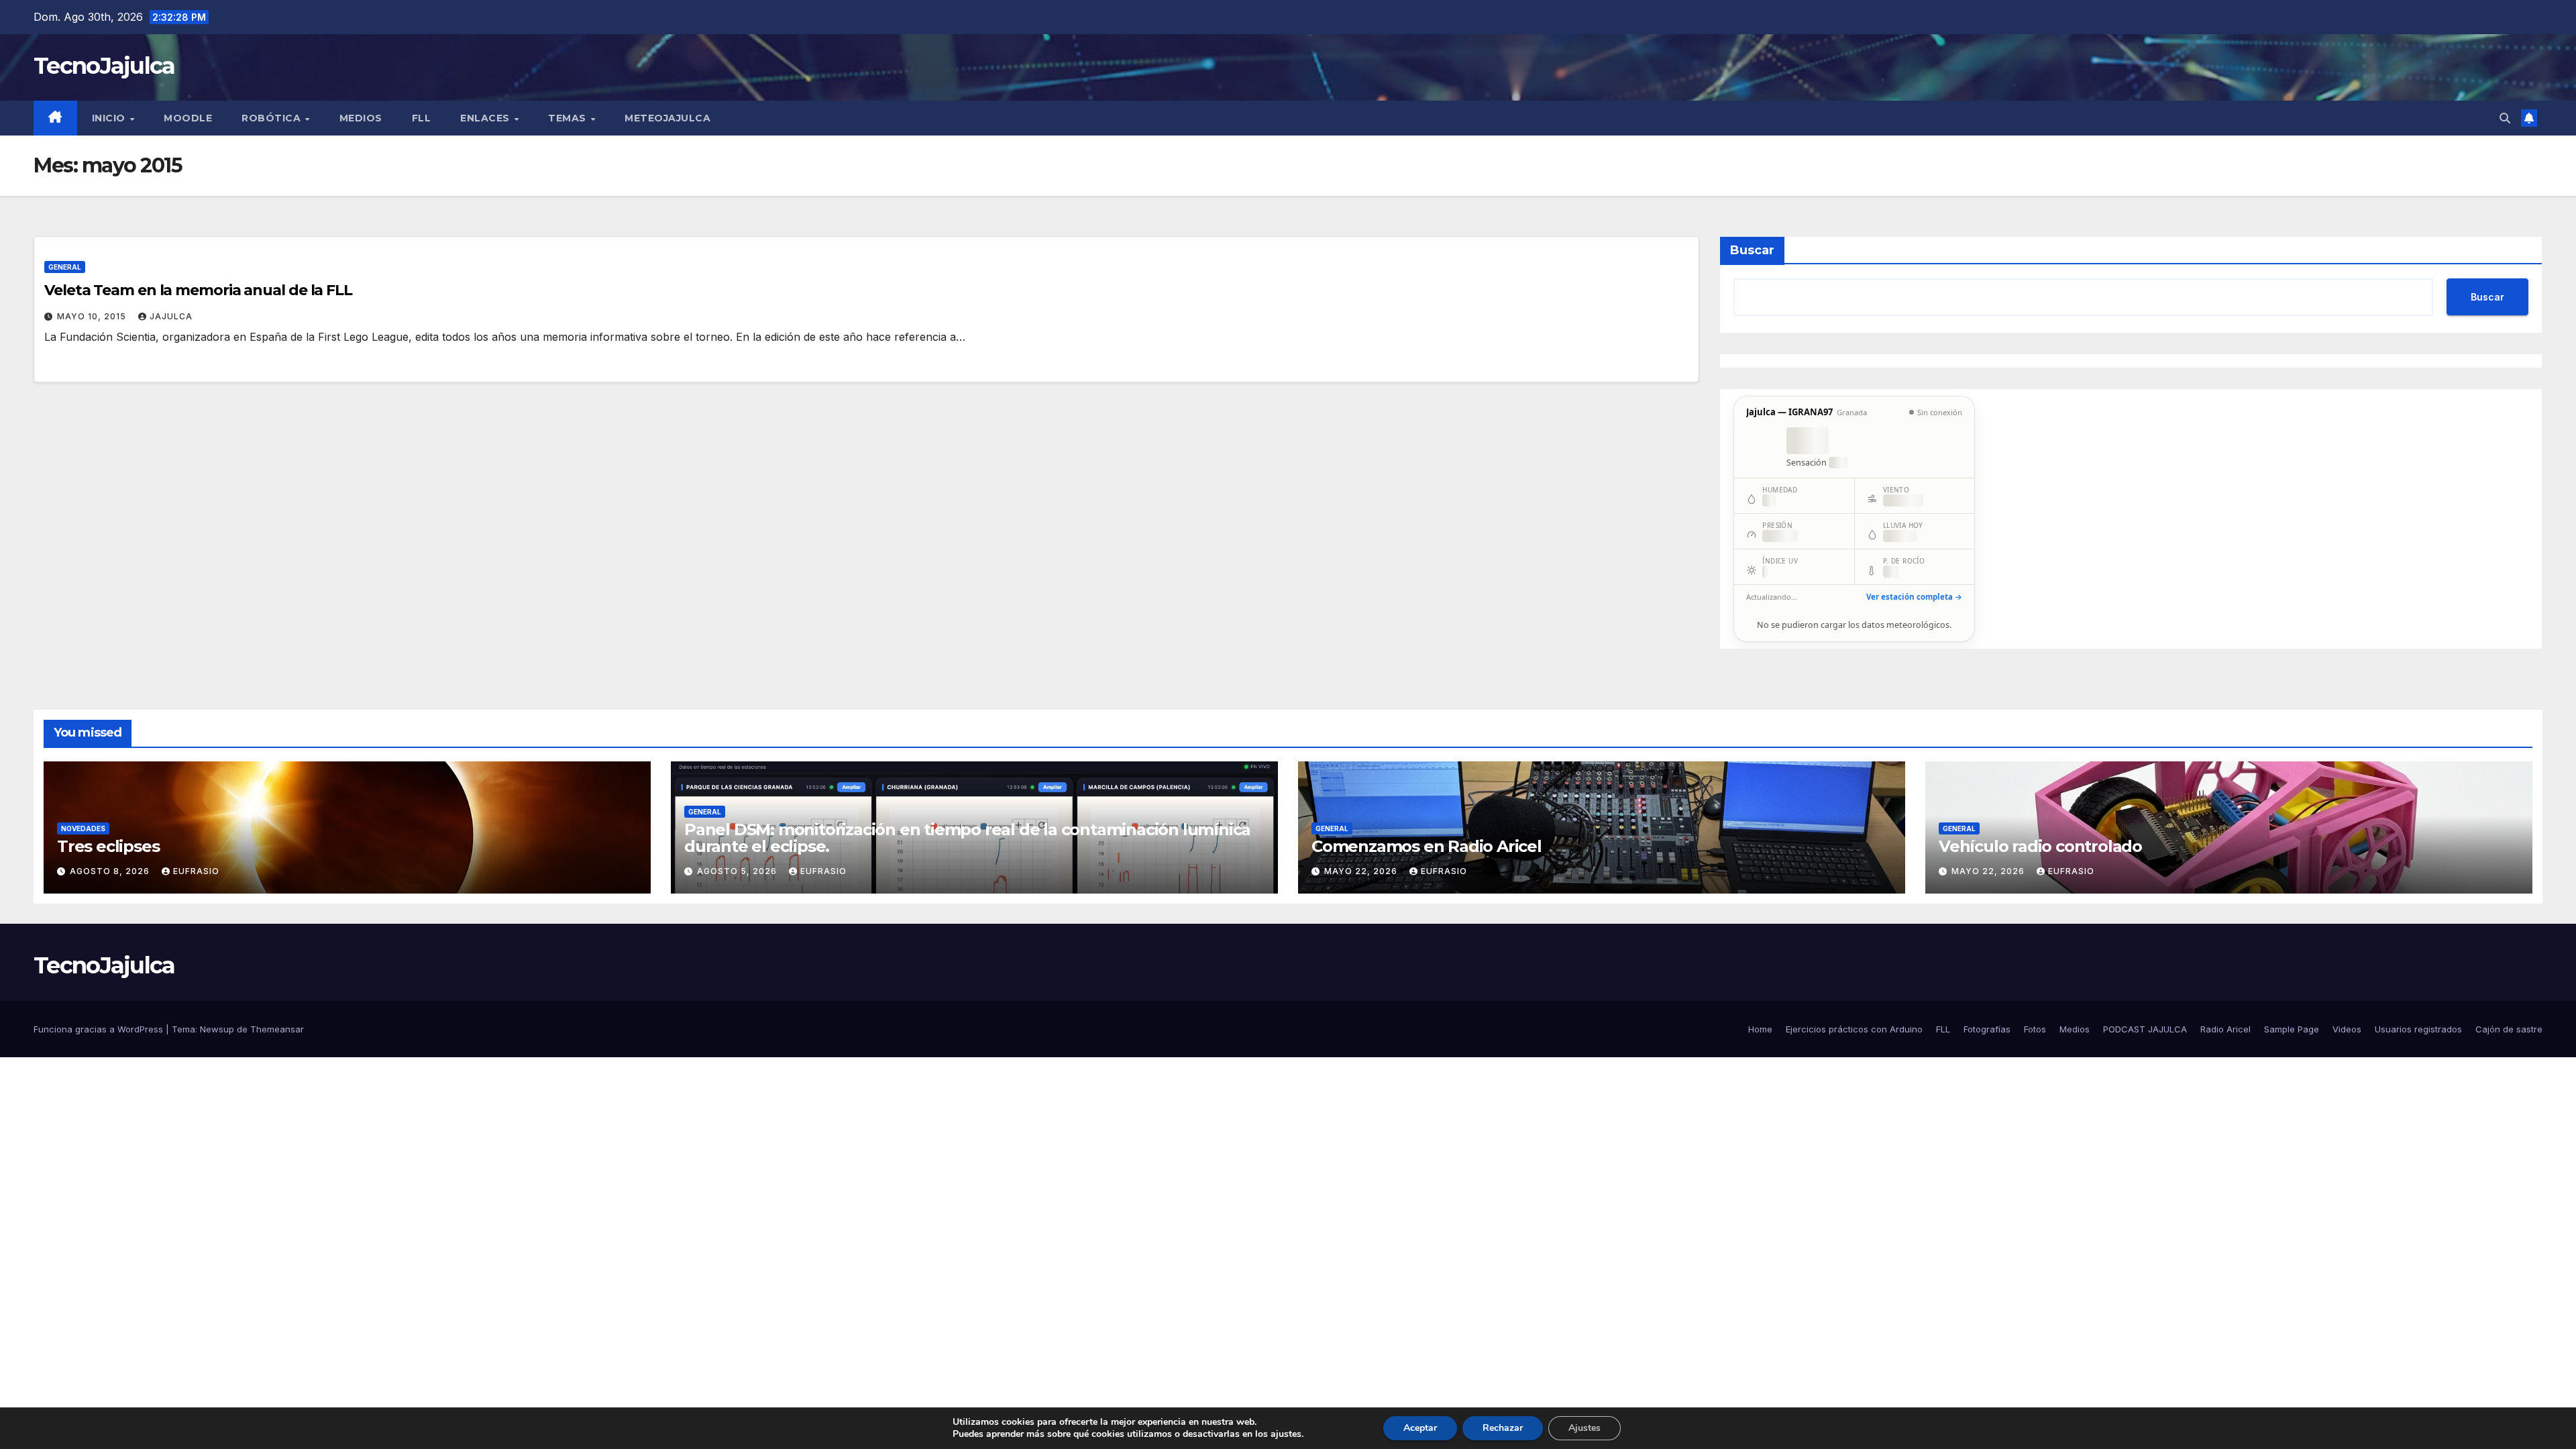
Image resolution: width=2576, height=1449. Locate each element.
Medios (361, 118)
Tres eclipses (108, 846)
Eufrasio (196, 871)
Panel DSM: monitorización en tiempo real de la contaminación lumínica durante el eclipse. (967, 838)
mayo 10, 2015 (93, 316)
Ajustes (1585, 1428)
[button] (2505, 118)
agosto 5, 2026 (738, 871)
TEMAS (569, 118)
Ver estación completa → (1914, 597)
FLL (422, 118)
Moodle (188, 118)
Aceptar (1420, 1428)
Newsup (217, 1029)
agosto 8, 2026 (111, 871)
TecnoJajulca (104, 66)
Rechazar (1503, 1428)
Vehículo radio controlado (2040, 846)
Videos (2347, 1029)
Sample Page (2292, 1029)
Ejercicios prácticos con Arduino (1854, 1029)
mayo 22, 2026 (1362, 871)
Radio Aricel (2225, 1029)
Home (1760, 1029)
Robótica (273, 118)
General (65, 267)
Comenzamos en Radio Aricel (1427, 846)
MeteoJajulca (667, 118)
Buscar (1752, 250)
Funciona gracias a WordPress (100, 1029)
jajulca (171, 316)
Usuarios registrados (2418, 1029)
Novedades (83, 828)
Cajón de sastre (2509, 1029)
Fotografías (1987, 1029)
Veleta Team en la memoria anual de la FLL (198, 290)
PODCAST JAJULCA (2145, 1029)
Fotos (2035, 1029)
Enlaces (486, 118)
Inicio (110, 118)
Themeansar (277, 1029)
